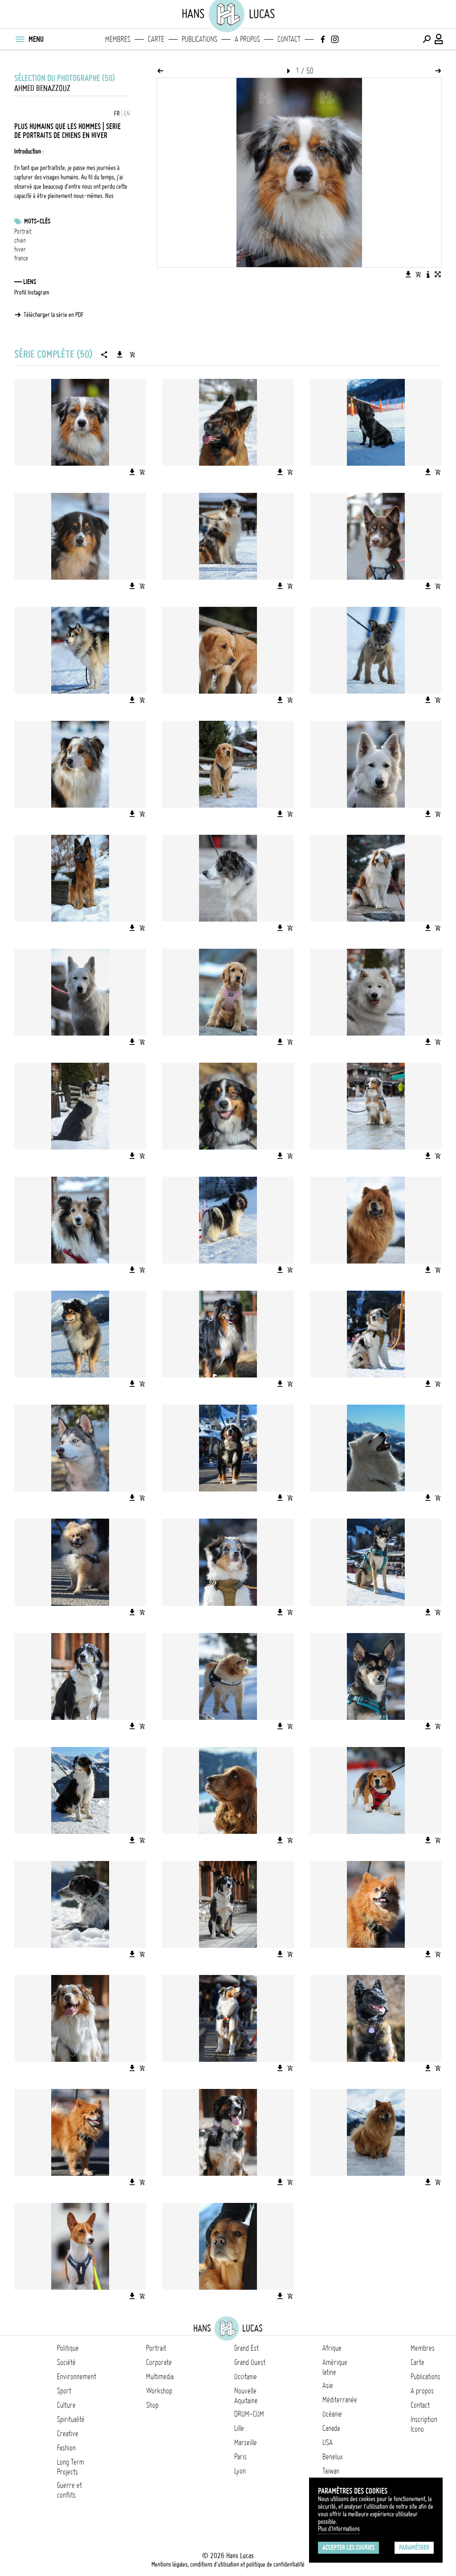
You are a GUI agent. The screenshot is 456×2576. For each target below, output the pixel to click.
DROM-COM (249, 2414)
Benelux (332, 2457)
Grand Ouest (250, 2362)
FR (117, 114)
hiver (20, 249)
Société (66, 2362)
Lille (239, 2428)
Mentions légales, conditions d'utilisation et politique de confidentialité (228, 2564)
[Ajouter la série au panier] (132, 354)
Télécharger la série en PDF (54, 315)
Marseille (246, 2442)
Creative (68, 2434)
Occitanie (246, 2377)
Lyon (240, 2471)
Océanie (332, 2414)
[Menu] (20, 39)
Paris (240, 2457)
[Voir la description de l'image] (428, 274)
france (21, 258)
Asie (328, 2385)
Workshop (159, 2391)
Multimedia (160, 2377)
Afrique (332, 2348)
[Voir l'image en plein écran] (438, 274)
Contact (289, 39)
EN (127, 114)
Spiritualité (71, 2419)
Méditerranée (340, 2400)
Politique (68, 2348)
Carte (156, 39)
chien (20, 240)
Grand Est (246, 2348)
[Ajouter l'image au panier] (418, 274)
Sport (64, 2391)
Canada (331, 2428)
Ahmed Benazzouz (42, 88)
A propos (247, 39)
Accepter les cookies (348, 2548)
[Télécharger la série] (120, 354)
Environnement (77, 2377)
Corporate (159, 2362)
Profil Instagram (32, 293)
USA (328, 2442)
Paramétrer (414, 2548)
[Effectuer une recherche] (427, 39)
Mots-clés (37, 221)
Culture (66, 2405)
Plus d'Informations (339, 2529)
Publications (199, 39)
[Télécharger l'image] (408, 274)
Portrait (23, 232)
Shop (152, 2405)
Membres (118, 39)
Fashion (66, 2448)
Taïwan (331, 2471)
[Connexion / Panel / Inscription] (439, 39)
